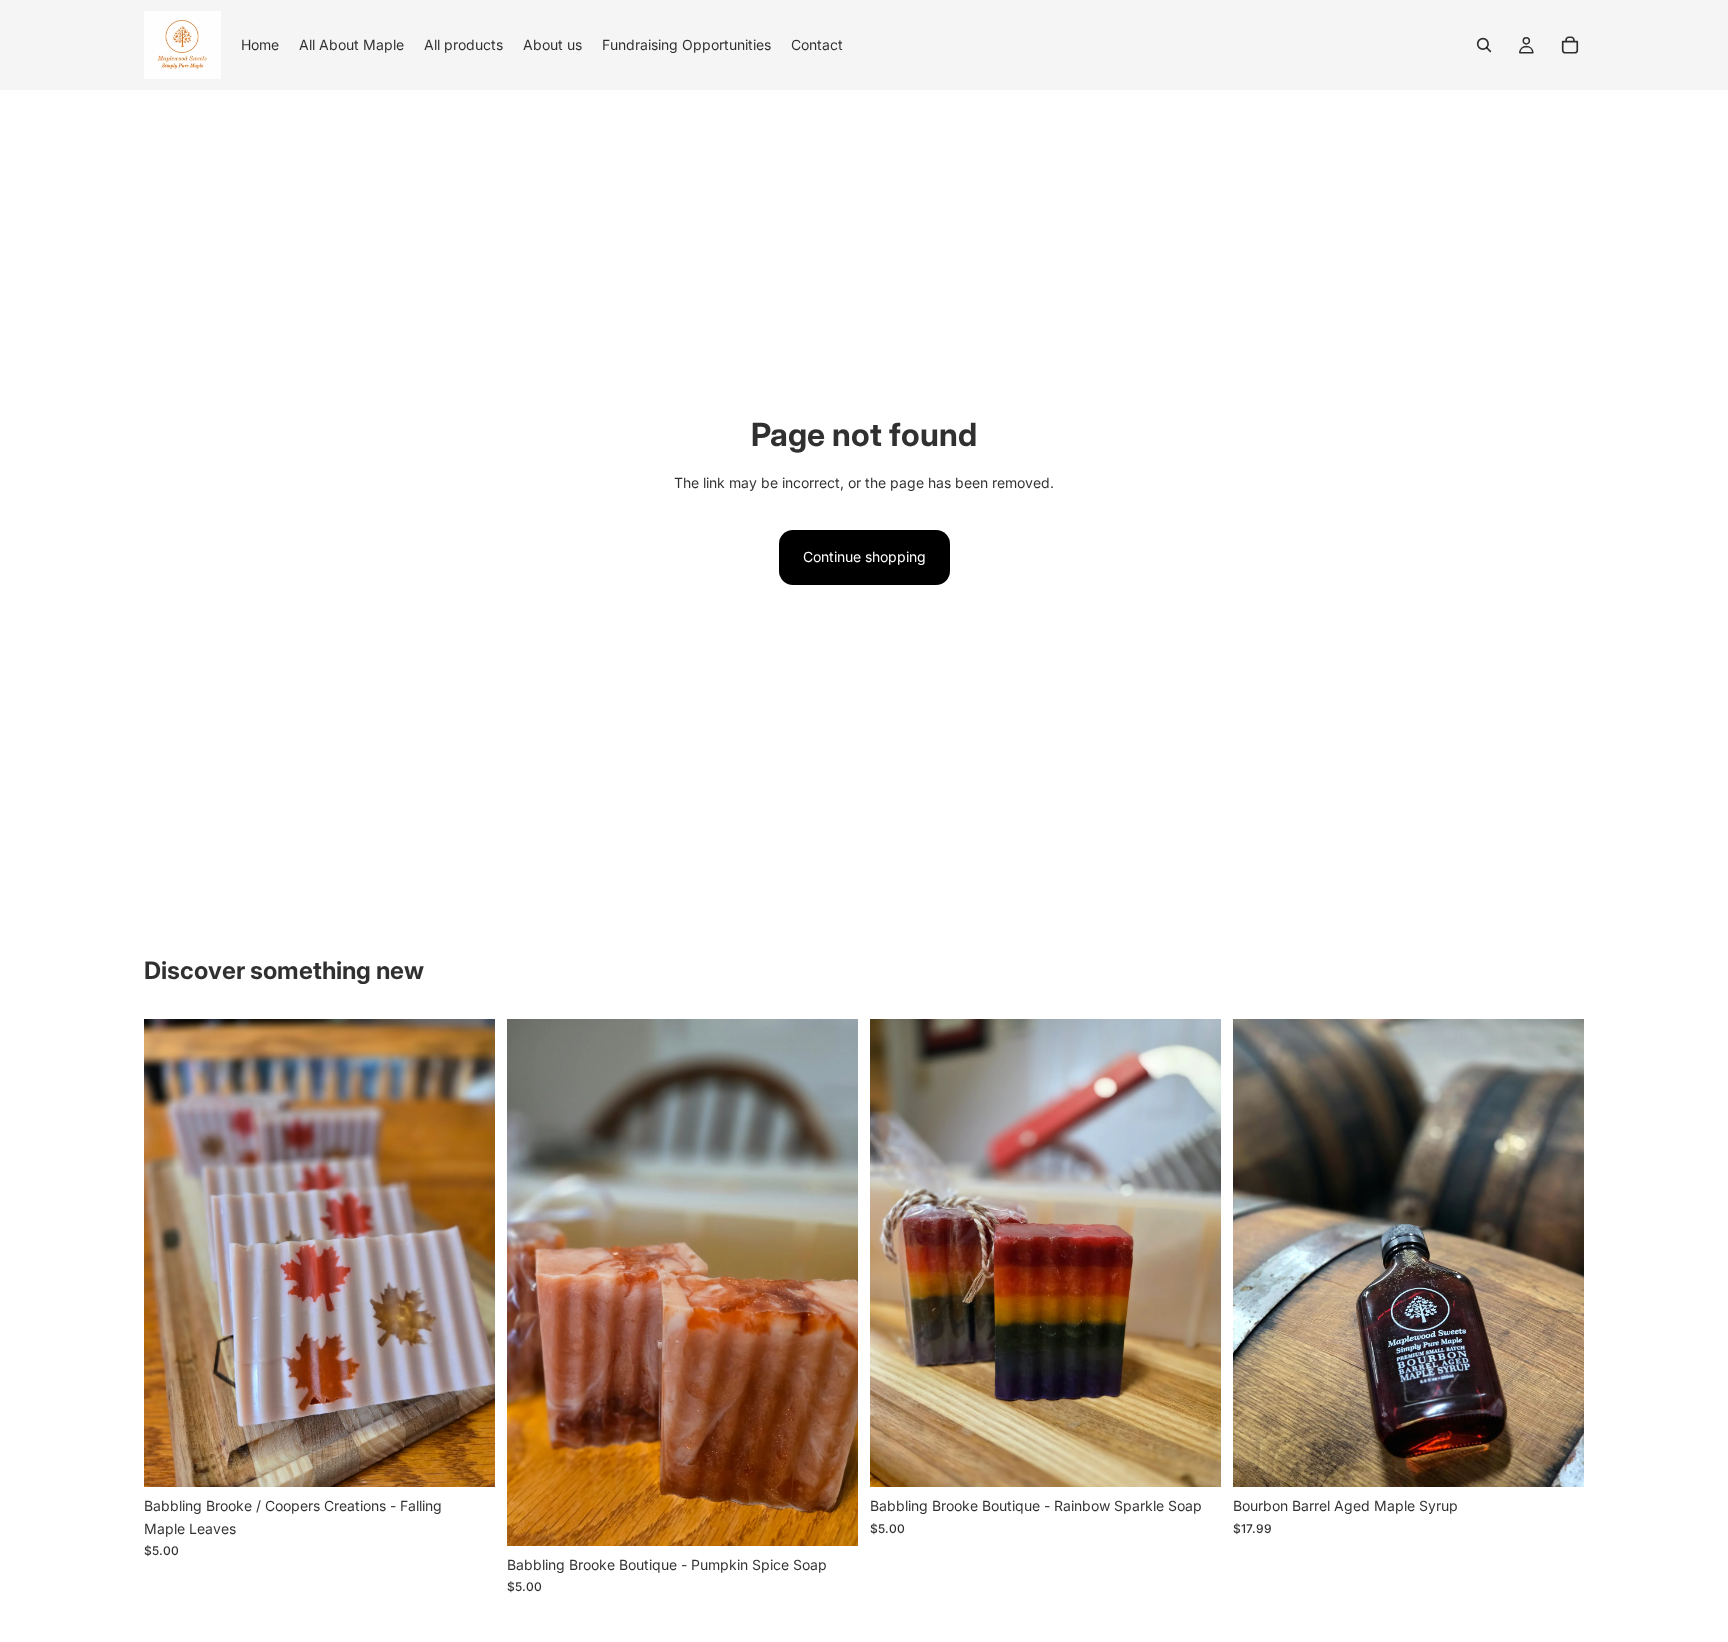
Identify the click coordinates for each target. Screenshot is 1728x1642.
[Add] (464, 1457)
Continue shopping (864, 556)
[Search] (1484, 45)
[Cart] (1570, 45)
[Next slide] (1554, 1253)
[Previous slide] (1263, 1253)
